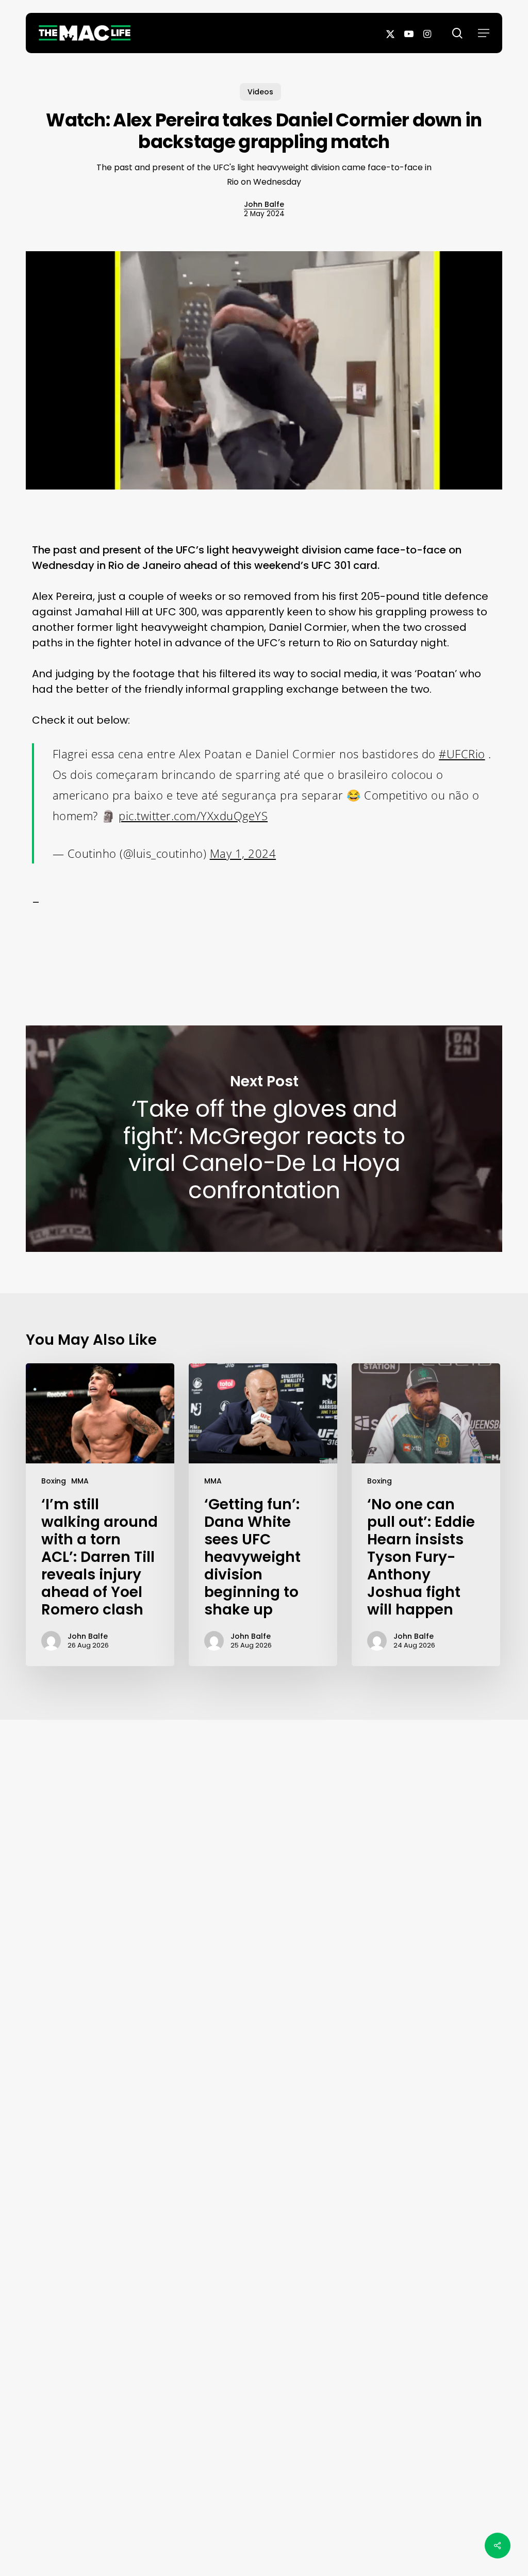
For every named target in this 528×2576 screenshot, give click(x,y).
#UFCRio (462, 754)
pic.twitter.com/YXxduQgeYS (193, 816)
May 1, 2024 (243, 853)
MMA (80, 1481)
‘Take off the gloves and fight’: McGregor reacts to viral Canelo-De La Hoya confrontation (264, 1139)
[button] (484, 33)
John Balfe (264, 204)
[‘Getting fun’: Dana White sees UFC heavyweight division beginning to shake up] (263, 1515)
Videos (260, 92)
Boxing (54, 1481)
